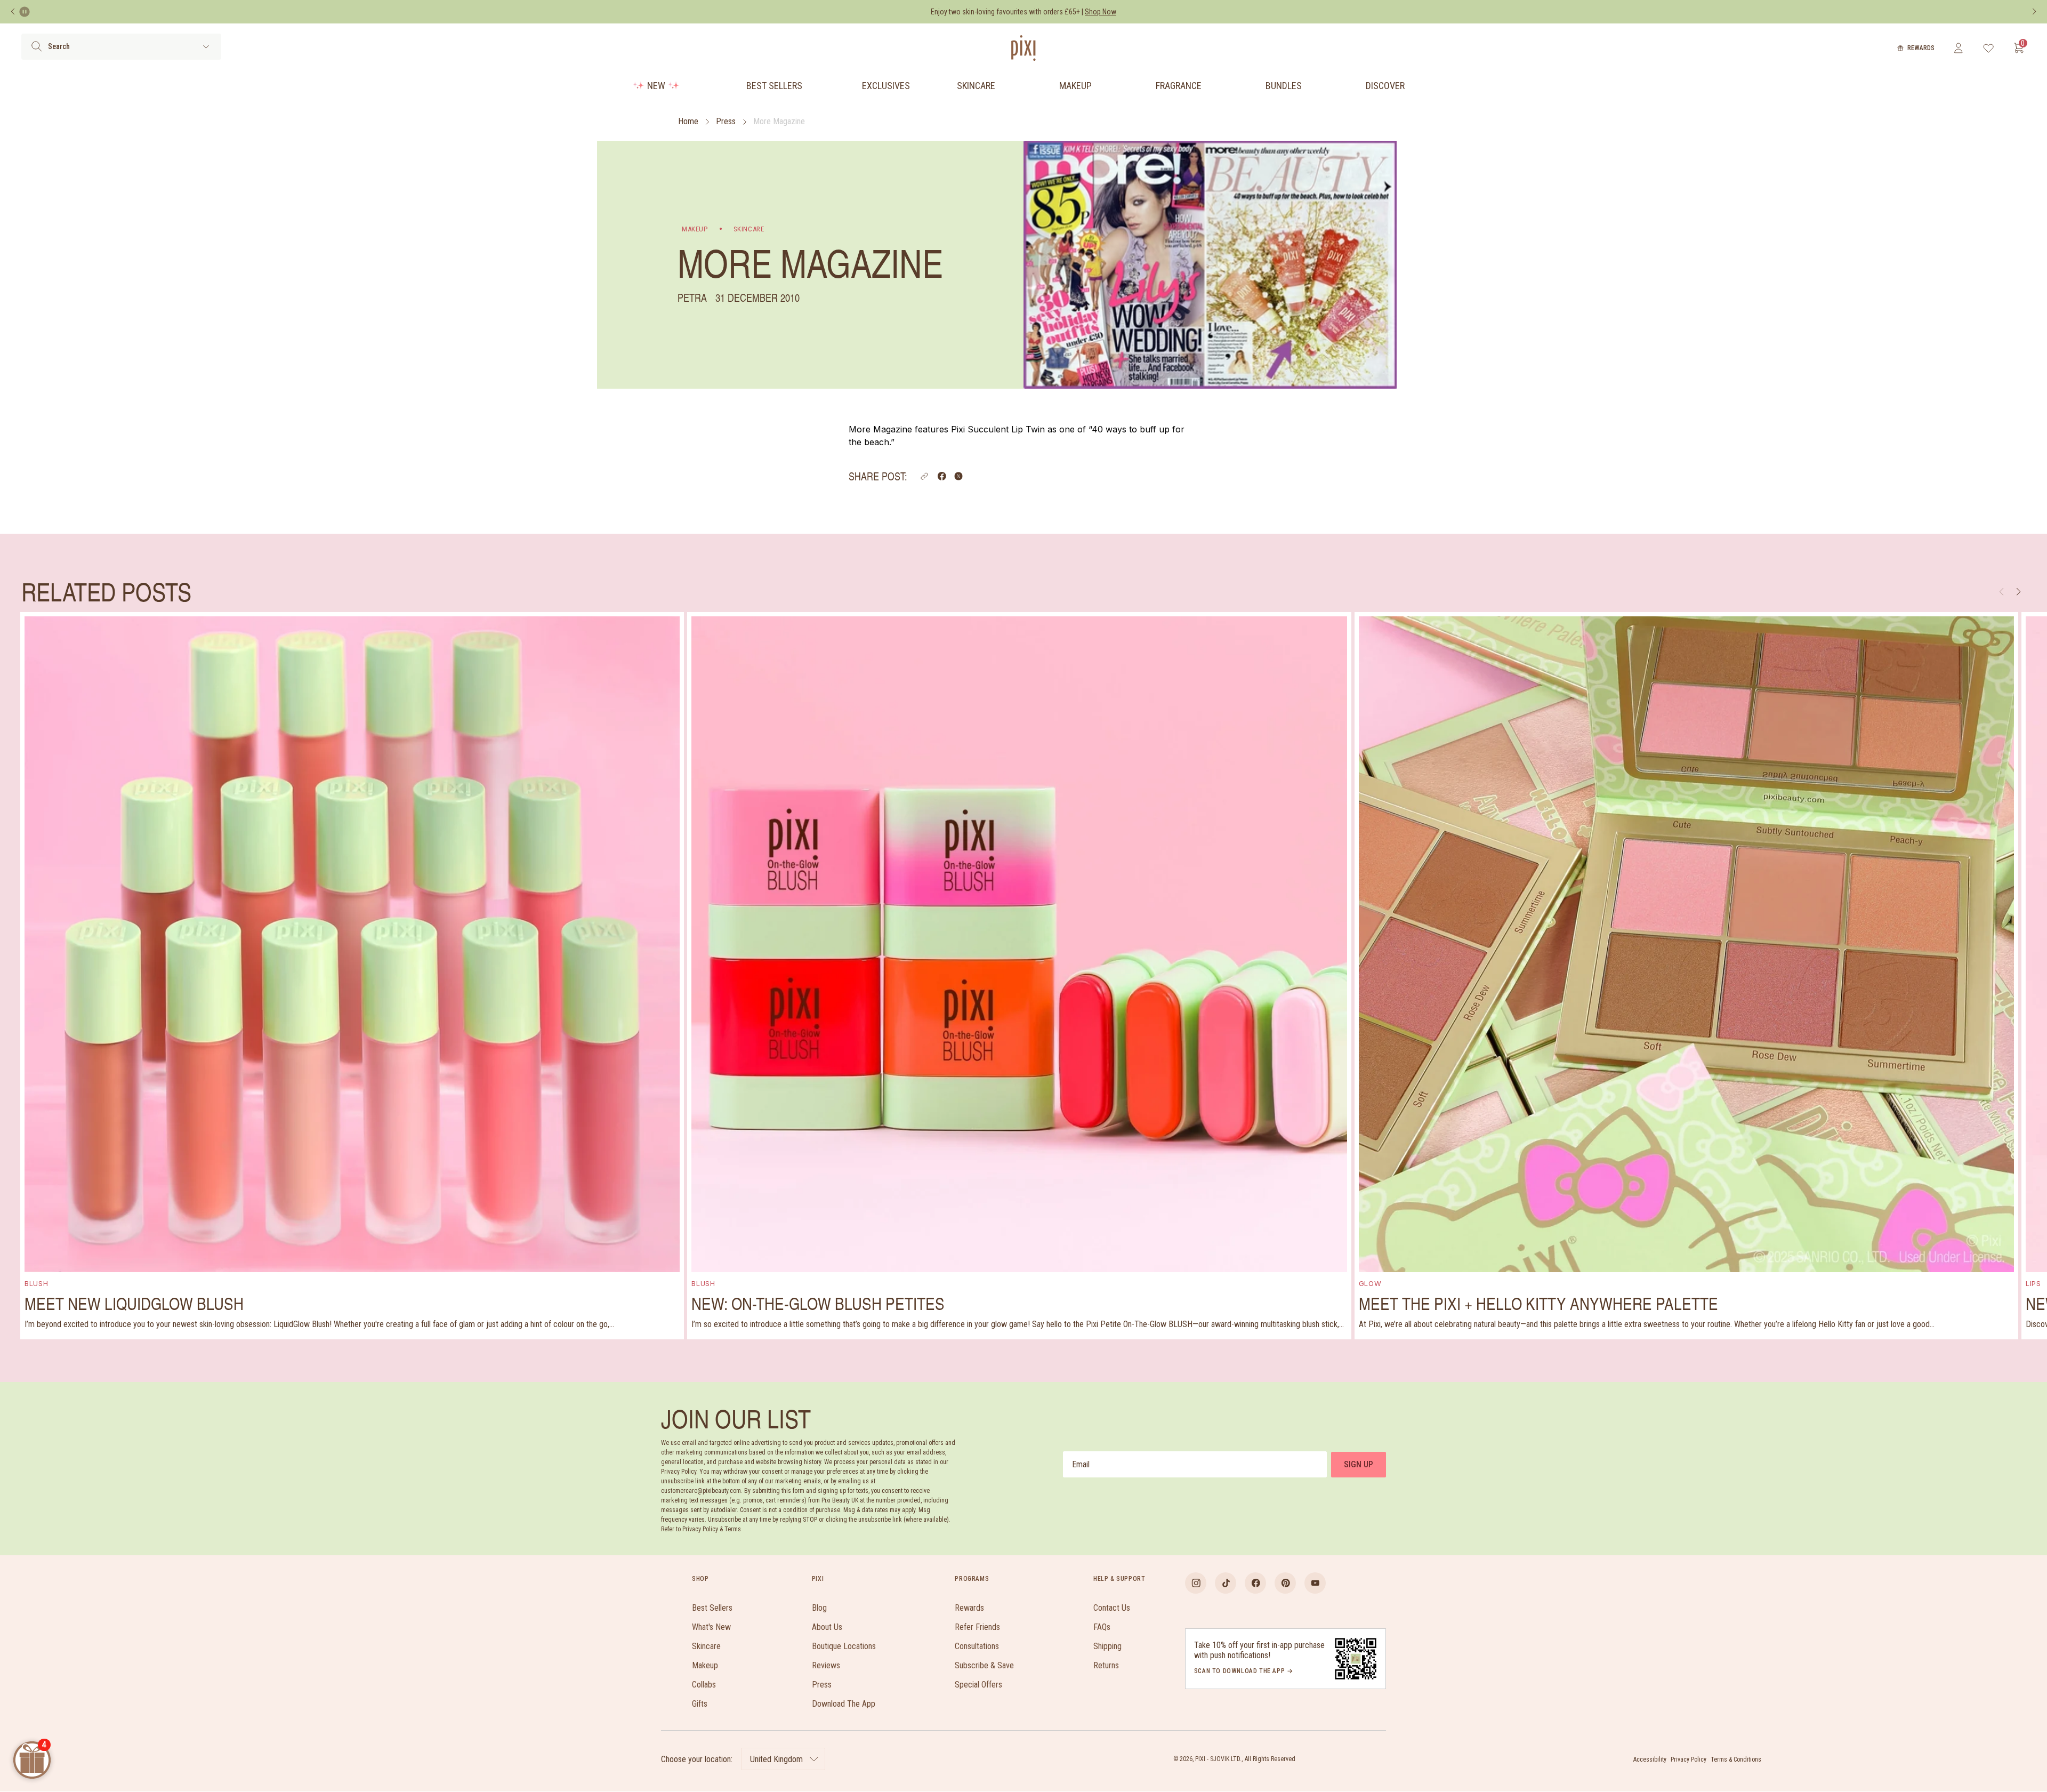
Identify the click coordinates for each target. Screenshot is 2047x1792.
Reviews (826, 1665)
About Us (827, 1627)
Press (726, 121)
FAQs (1102, 1627)
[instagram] (1196, 1583)
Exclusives (886, 86)
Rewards (1921, 48)
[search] (37, 46)
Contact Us (1112, 1608)
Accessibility (1650, 1759)
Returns (1106, 1665)
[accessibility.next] (2034, 12)
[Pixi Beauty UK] (1023, 48)
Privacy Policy (1689, 1759)
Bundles (1284, 86)
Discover (1385, 86)
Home (688, 121)
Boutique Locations (844, 1646)
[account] (1958, 48)
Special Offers (978, 1685)
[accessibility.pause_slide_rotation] (25, 12)
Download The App (844, 1704)
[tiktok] (1226, 1583)
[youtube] (1315, 1583)
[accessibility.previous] (13, 12)
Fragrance (1179, 86)
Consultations (977, 1646)
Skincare (976, 86)
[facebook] (1255, 1583)
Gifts (700, 1704)
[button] (924, 476)
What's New (711, 1627)
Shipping (1107, 1646)
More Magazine (779, 121)
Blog (819, 1608)
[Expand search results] (206, 47)
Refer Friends (977, 1627)
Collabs (704, 1685)
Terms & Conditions (1736, 1759)
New (656, 86)
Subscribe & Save (984, 1665)
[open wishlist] (1989, 48)
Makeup (1075, 86)
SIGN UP (1359, 1464)
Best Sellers (774, 86)
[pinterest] (1285, 1583)
